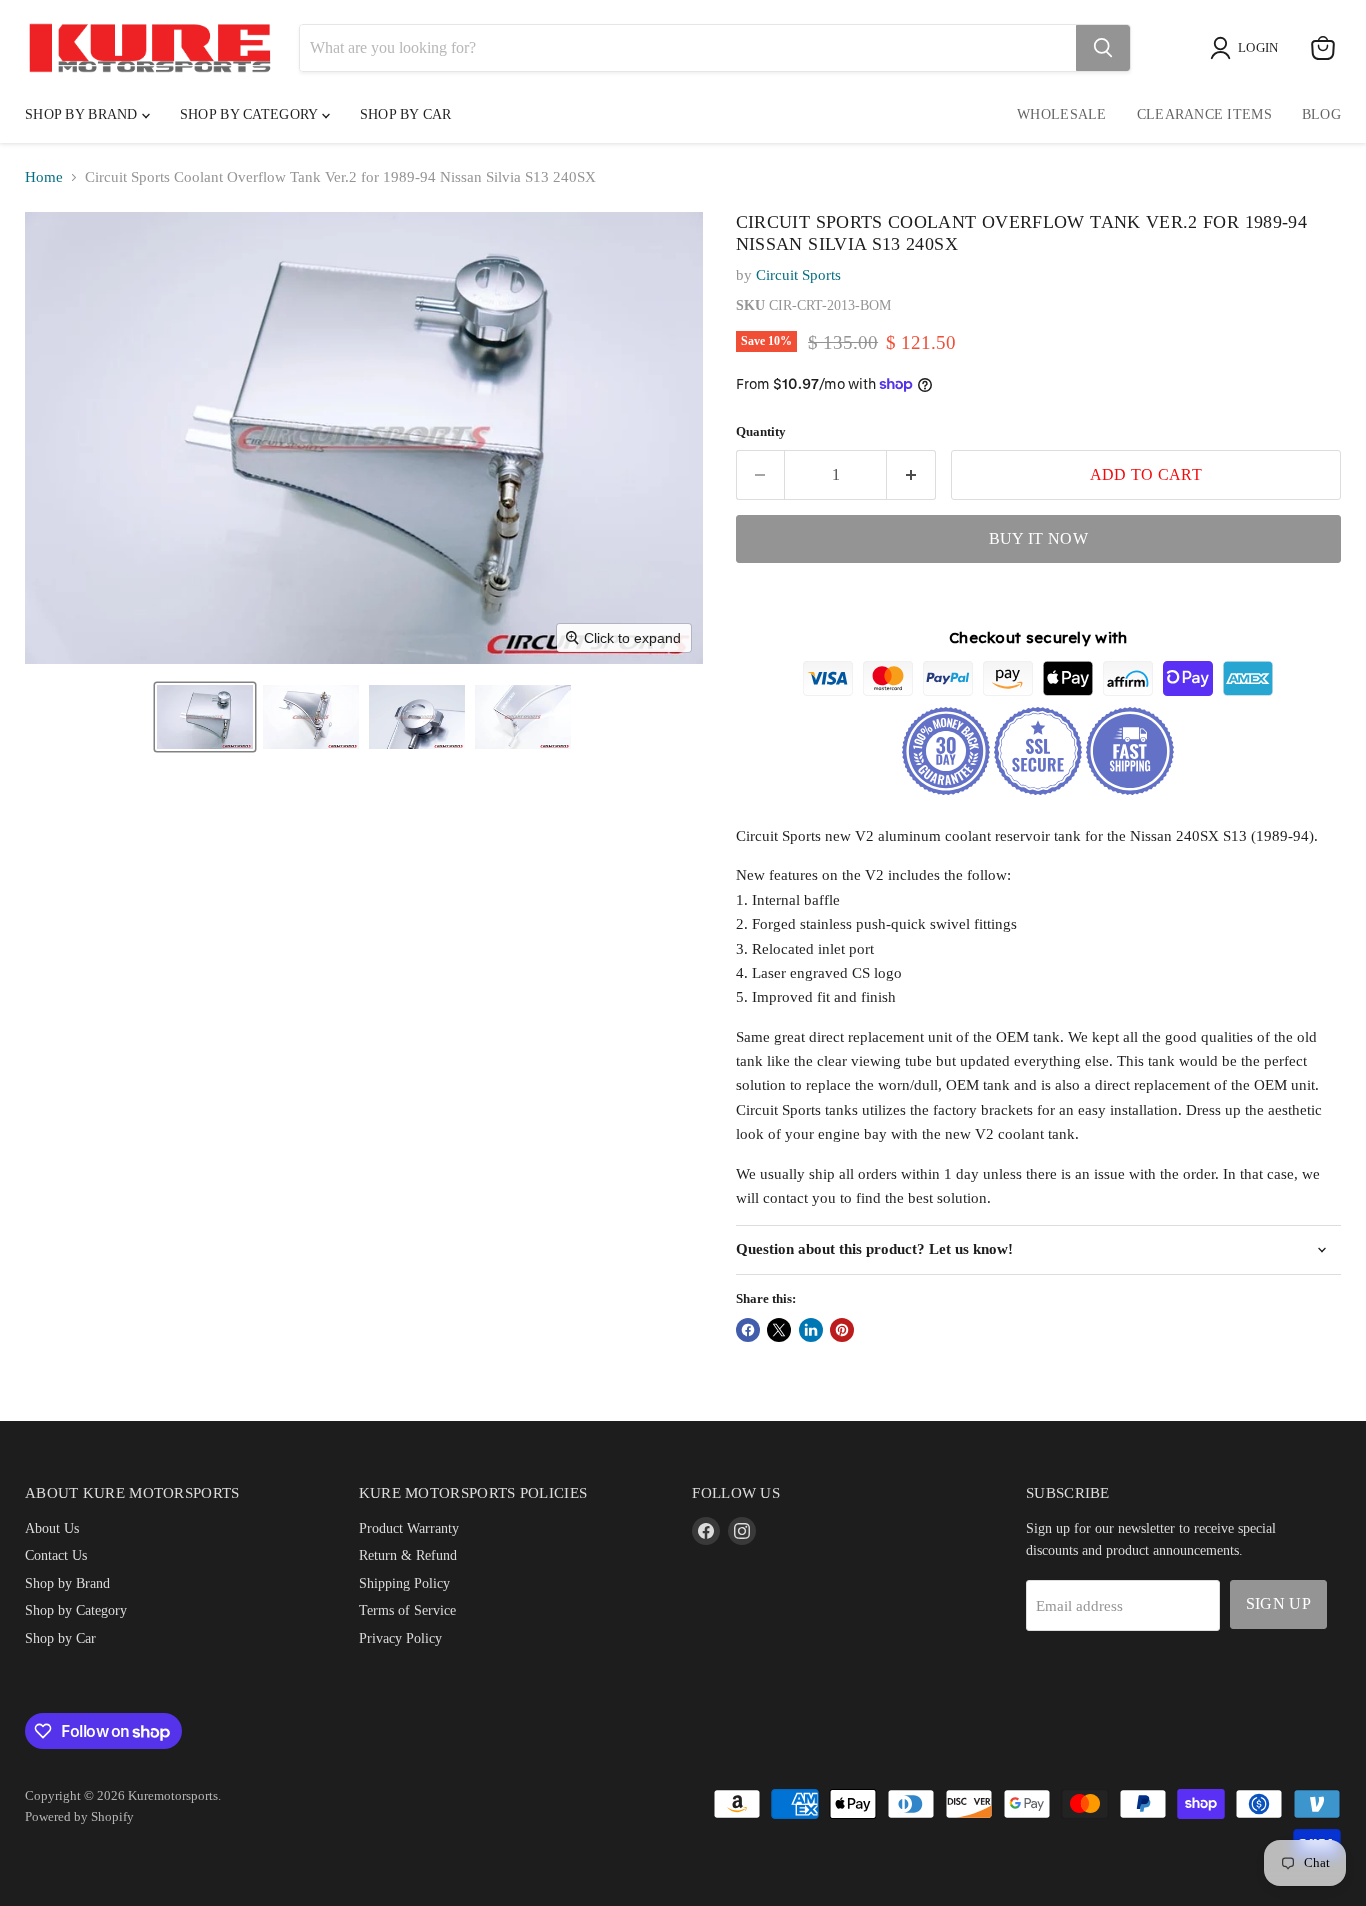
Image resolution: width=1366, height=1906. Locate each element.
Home (44, 177)
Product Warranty (409, 1528)
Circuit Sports (798, 275)
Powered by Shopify (79, 1816)
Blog (1321, 114)
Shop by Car (60, 1638)
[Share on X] (779, 1330)
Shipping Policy (404, 1583)
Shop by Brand (83, 114)
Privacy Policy (400, 1638)
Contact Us (56, 1555)
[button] (205, 717)
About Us (52, 1528)
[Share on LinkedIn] (811, 1330)
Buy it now (1038, 538)
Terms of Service (407, 1610)
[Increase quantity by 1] (911, 475)
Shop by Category (251, 114)
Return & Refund (408, 1555)
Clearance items (1204, 114)
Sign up (1278, 1603)
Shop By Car (406, 114)
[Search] (1103, 48)
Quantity (761, 431)
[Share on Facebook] (748, 1330)
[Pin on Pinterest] (842, 1330)
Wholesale (1062, 114)
